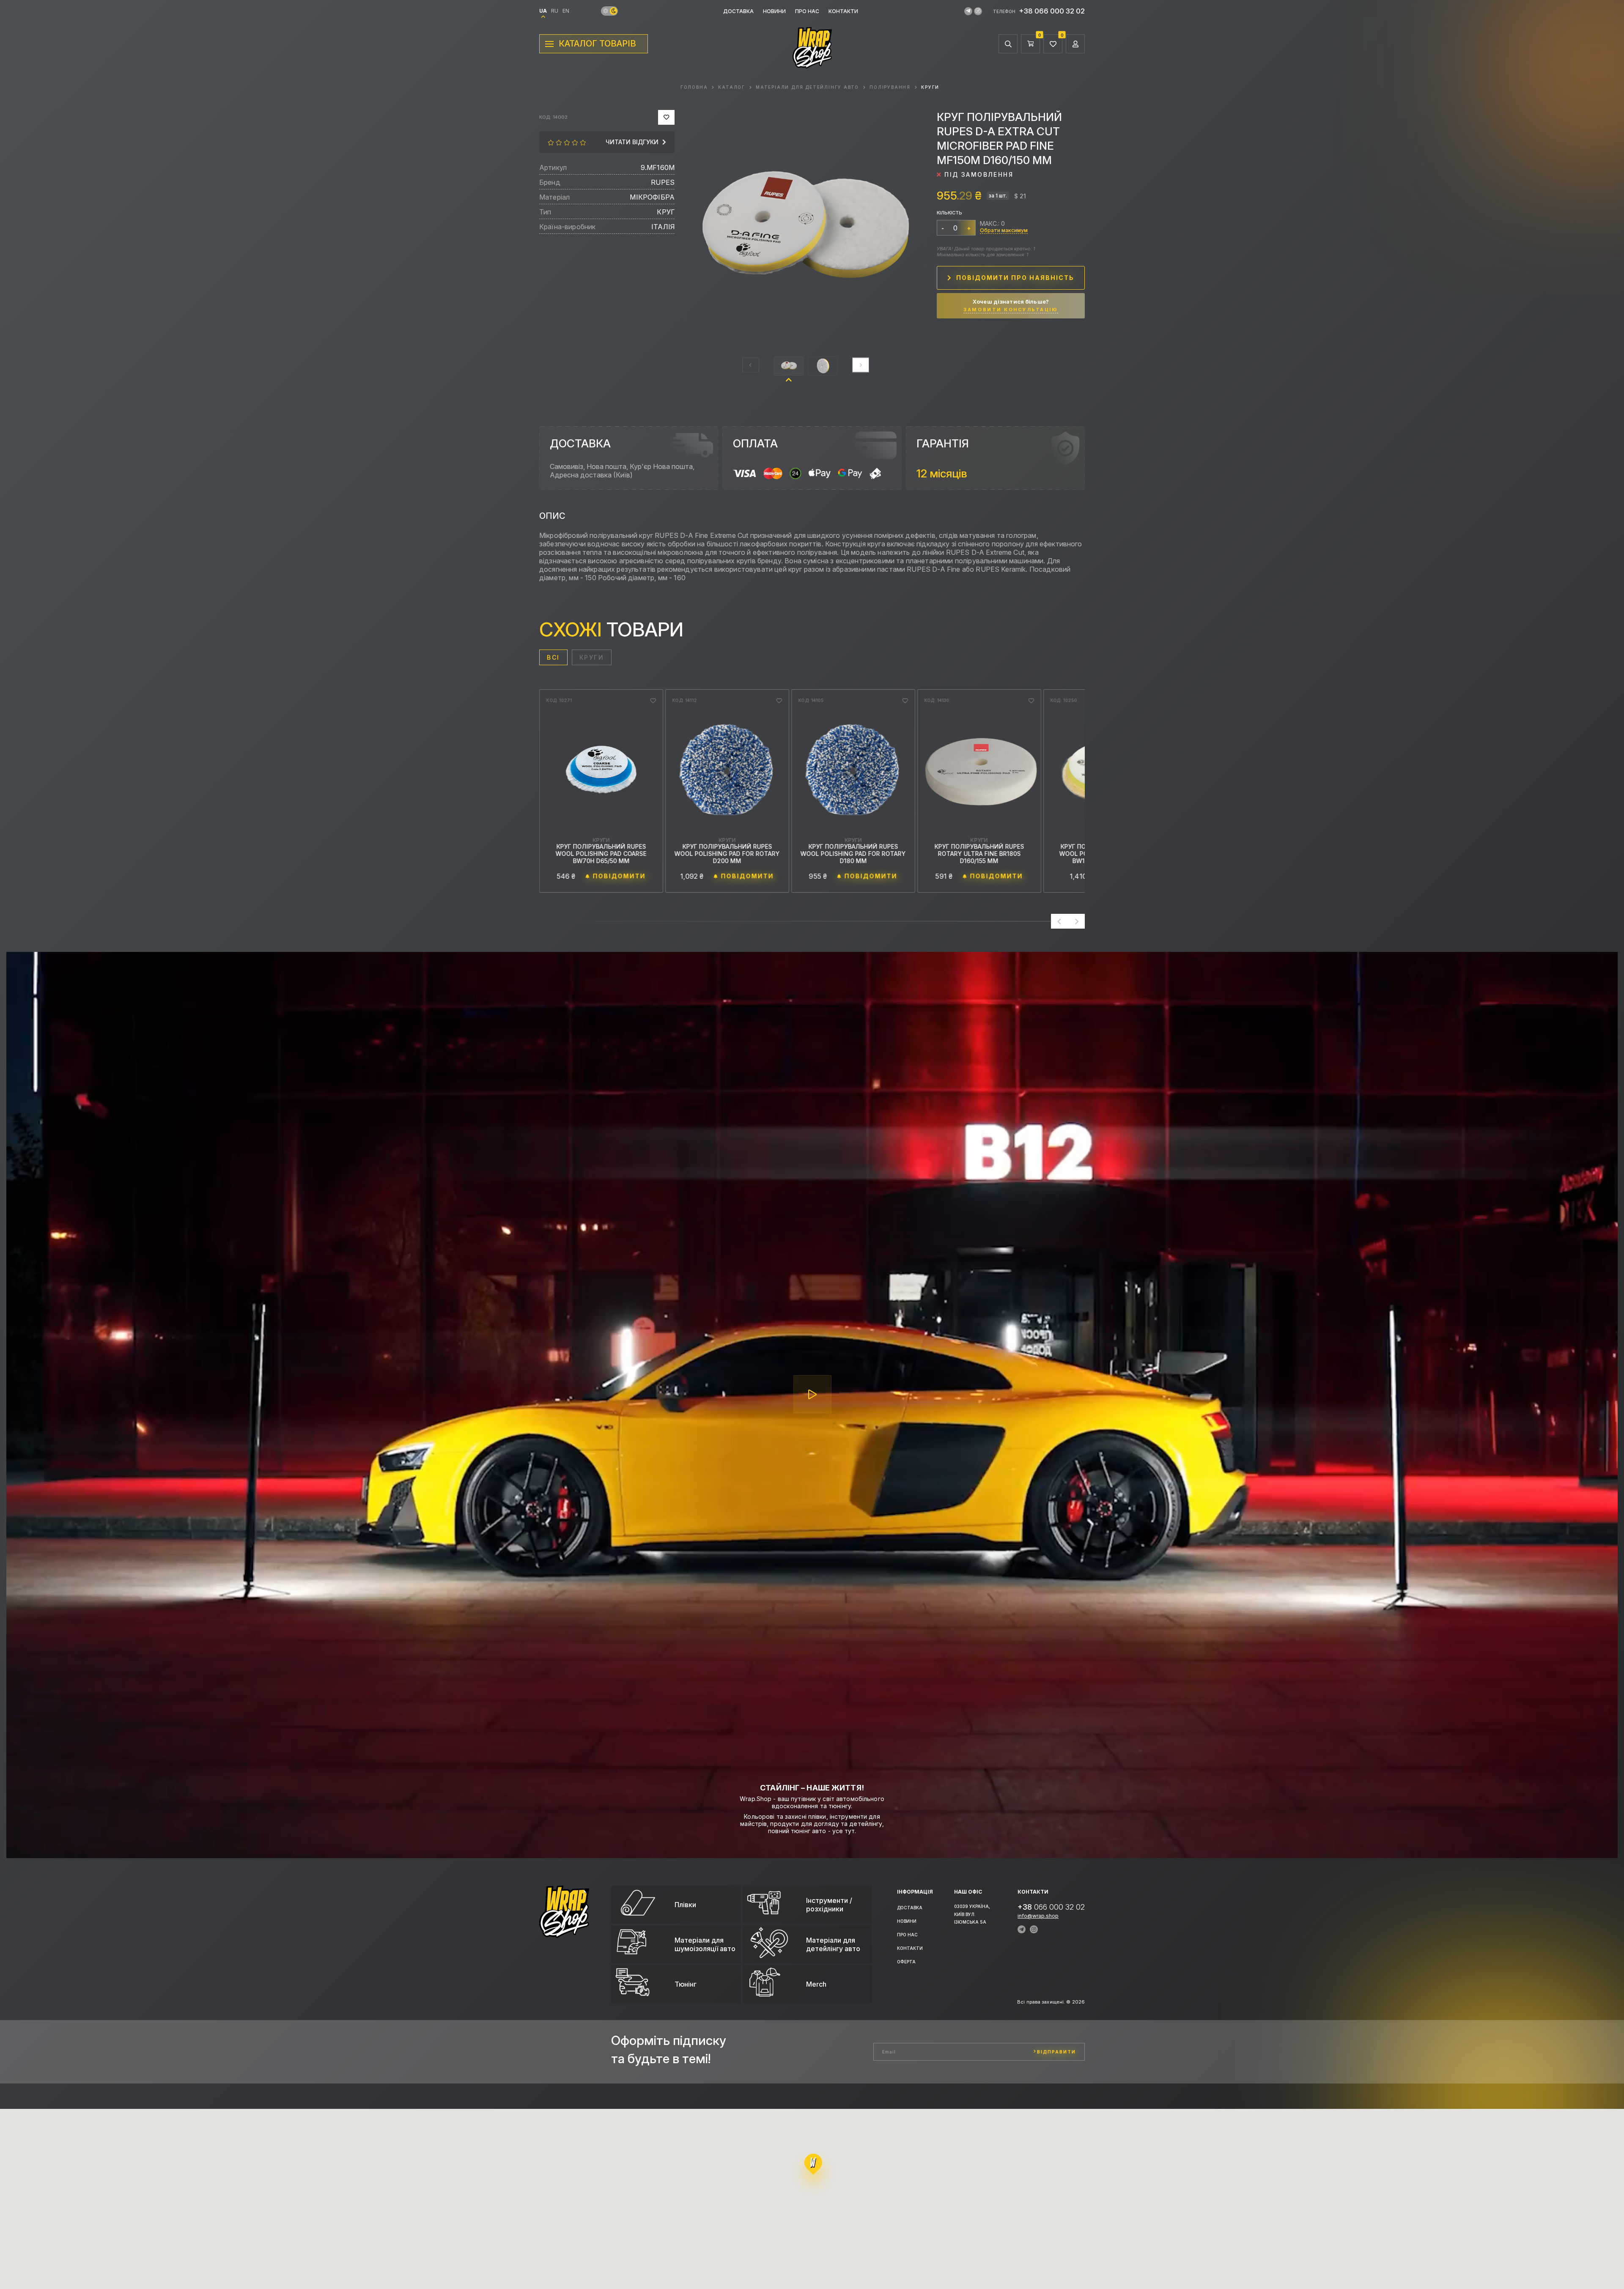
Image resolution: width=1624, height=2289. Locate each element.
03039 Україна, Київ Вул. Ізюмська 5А (972, 1914)
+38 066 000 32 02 (1052, 11)
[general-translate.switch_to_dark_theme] (613, 11)
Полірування (890, 87)
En (566, 11)
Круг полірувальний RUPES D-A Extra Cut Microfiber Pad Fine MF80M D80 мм (727, 854)
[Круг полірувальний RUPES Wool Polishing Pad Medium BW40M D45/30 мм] (979, 772)
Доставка (738, 11)
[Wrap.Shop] (812, 64)
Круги (930, 87)
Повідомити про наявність (1015, 278)
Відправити (1056, 2052)
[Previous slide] (751, 365)
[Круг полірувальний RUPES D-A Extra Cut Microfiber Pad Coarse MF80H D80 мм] (853, 772)
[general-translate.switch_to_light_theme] (606, 11)
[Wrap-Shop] (564, 1934)
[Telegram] (968, 11)
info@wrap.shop (1038, 1916)
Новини (774, 11)
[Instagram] (978, 11)
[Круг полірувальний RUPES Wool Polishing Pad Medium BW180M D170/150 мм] (601, 772)
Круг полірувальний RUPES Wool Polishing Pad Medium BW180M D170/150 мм (601, 854)
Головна (694, 87)
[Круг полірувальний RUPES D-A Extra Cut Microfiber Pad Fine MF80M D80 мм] (727, 772)
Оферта (906, 1962)
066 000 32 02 (1051, 1907)
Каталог (732, 87)
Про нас (807, 11)
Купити (621, 876)
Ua (543, 11)
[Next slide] (861, 365)
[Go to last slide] (1059, 921)
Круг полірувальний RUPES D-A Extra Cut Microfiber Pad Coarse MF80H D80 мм (853, 854)
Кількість (949, 213)
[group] (806, 230)
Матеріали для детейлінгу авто (807, 87)
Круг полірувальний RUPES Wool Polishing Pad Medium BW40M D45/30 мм (979, 854)
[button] (789, 366)
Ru (555, 11)
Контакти (843, 11)
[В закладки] (666, 117)
